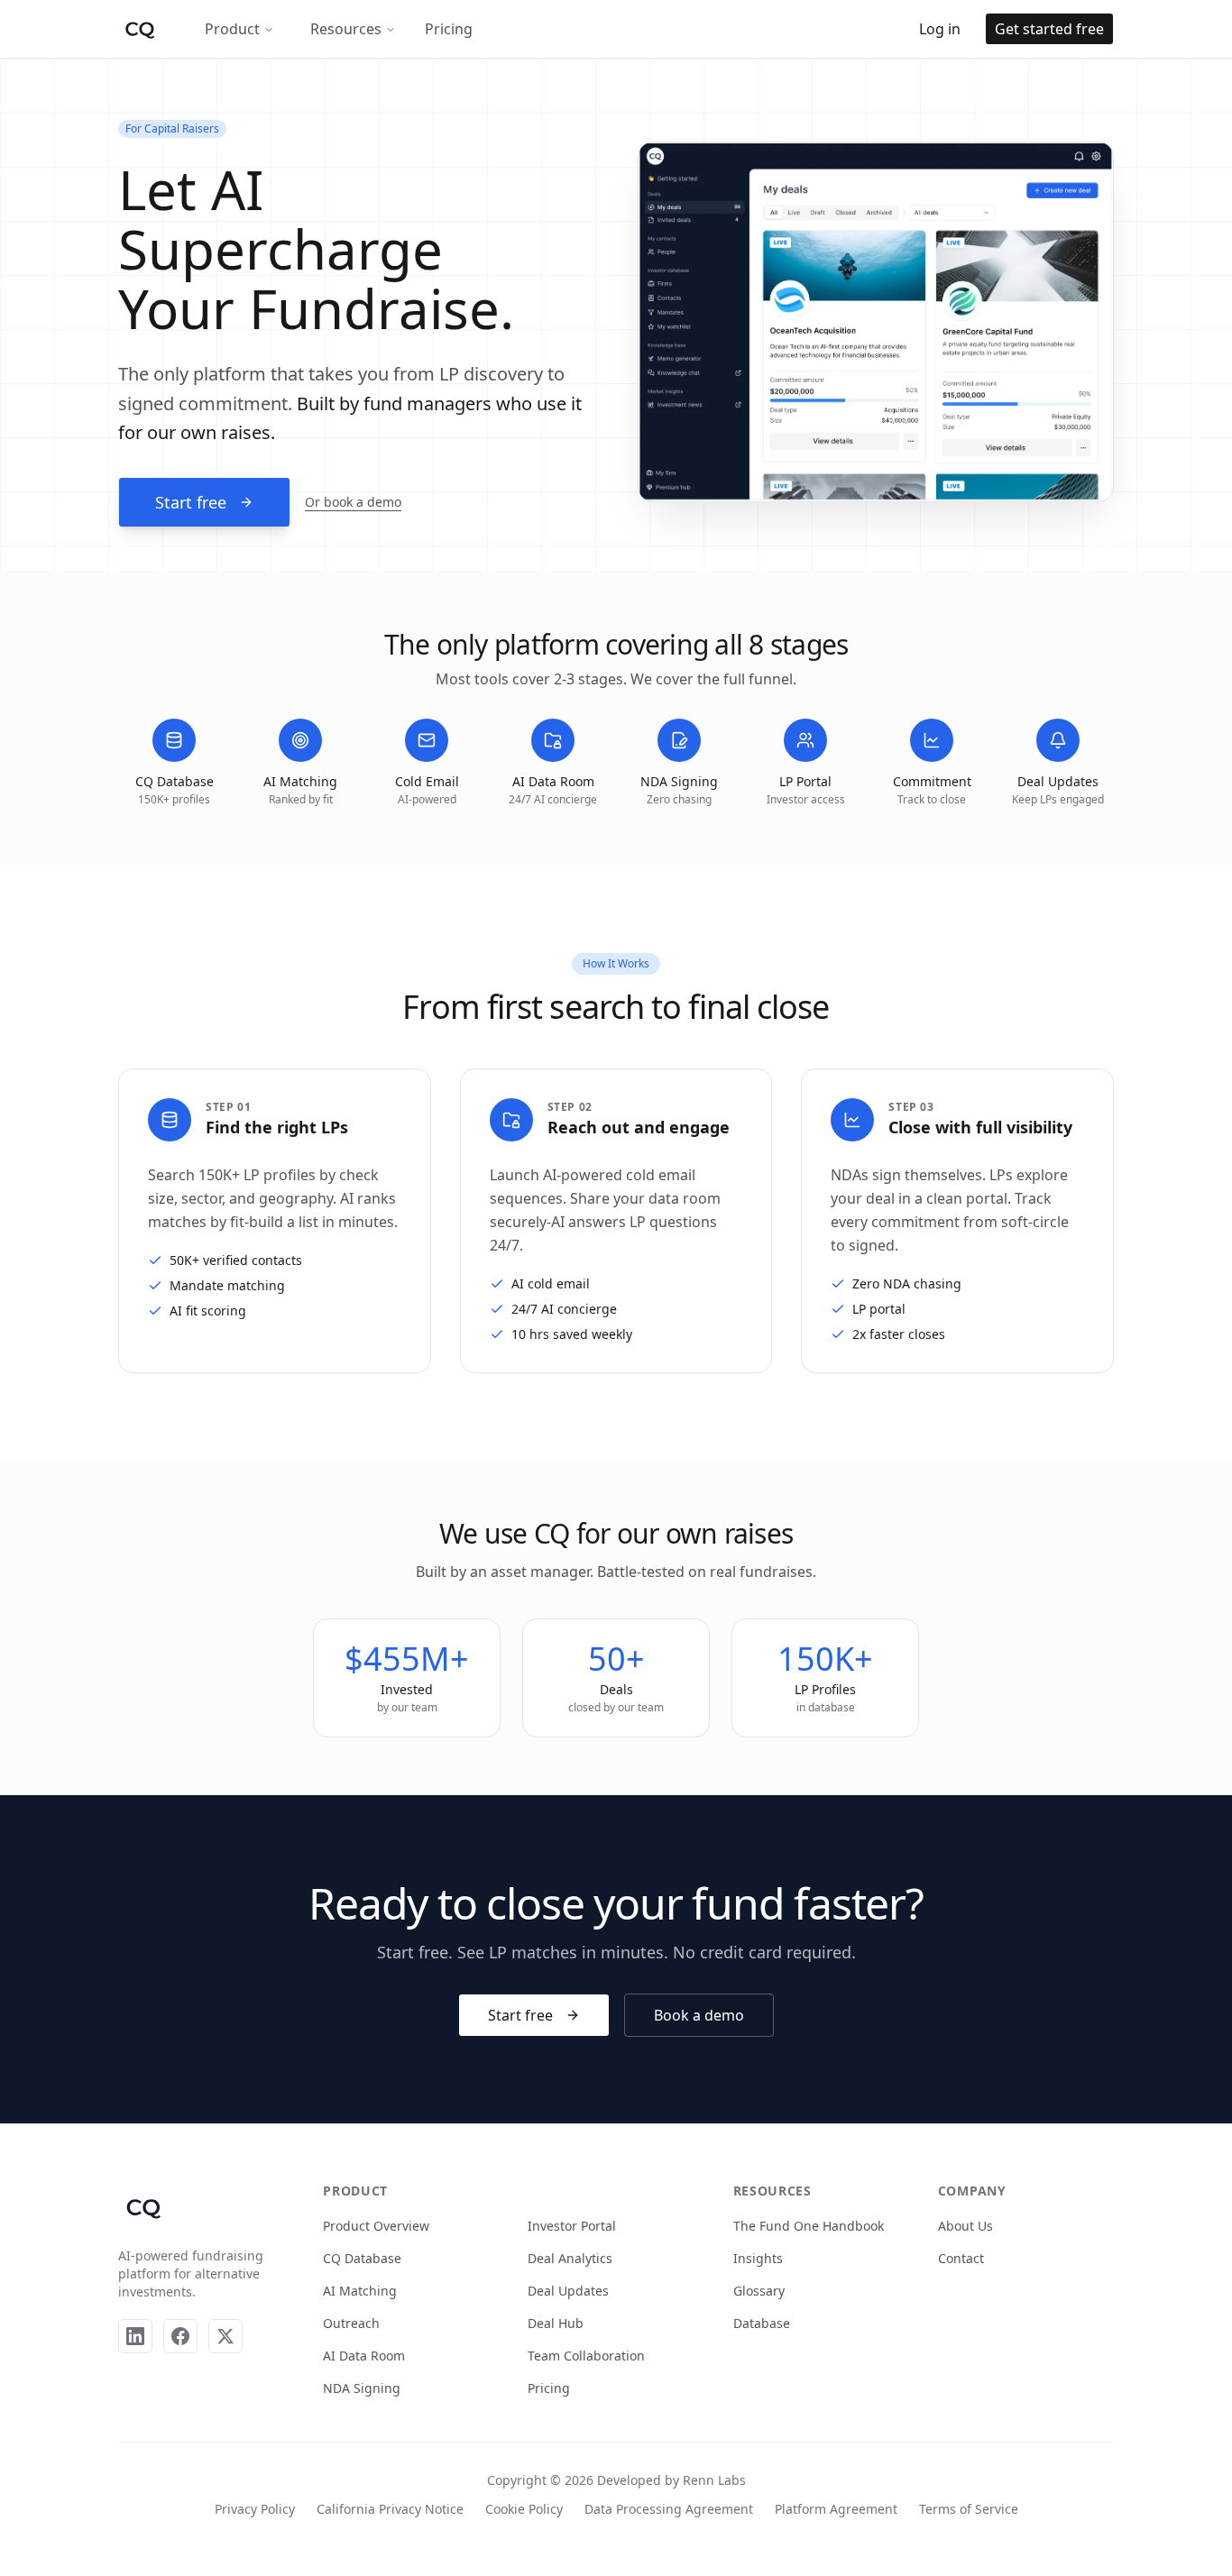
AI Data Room (364, 2356)
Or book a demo (353, 502)
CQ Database (362, 2258)
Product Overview (376, 2226)
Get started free (1049, 29)
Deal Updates (568, 2291)
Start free (191, 502)
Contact (961, 2258)
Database (762, 2323)
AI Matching (360, 2291)
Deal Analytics (570, 2258)
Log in (940, 29)
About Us (965, 2226)
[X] (225, 2336)
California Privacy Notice (390, 2509)
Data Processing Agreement (669, 2509)
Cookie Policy (524, 2509)
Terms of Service (969, 2509)
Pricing (449, 29)
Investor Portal (572, 2226)
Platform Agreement (836, 2509)
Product (232, 29)
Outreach (351, 2323)
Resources (346, 29)
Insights (758, 2258)
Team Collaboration (586, 2356)
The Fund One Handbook (809, 2226)
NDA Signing (362, 2388)
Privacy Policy (255, 2509)
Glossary (759, 2291)
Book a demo (699, 2015)
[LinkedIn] (135, 2336)
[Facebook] (180, 2336)
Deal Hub (556, 2323)
